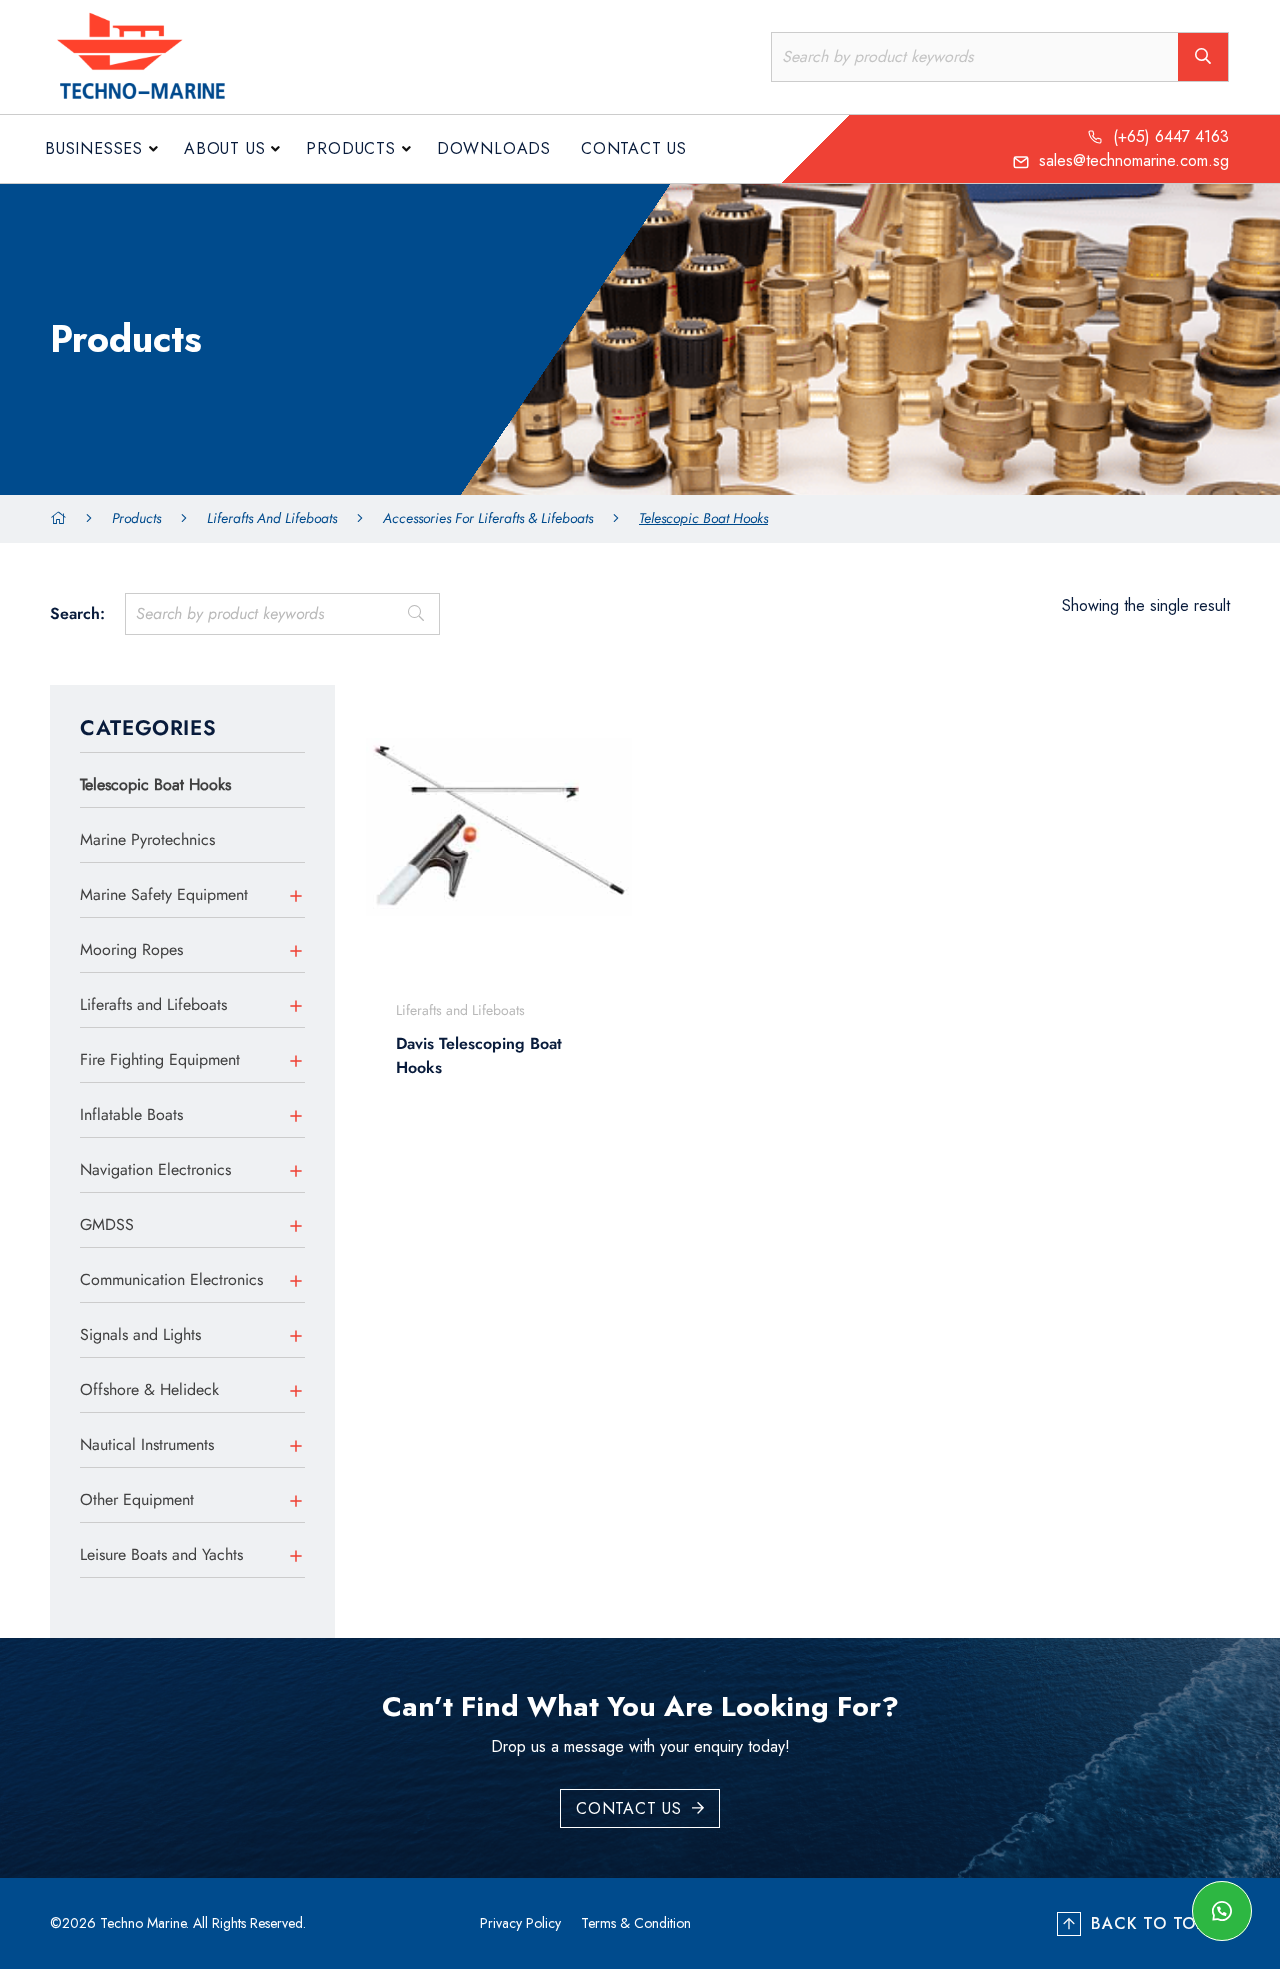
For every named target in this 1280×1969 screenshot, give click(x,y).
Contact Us (634, 148)
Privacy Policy (520, 1923)
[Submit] (415, 614)
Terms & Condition (636, 1923)
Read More (487, 1162)
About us (224, 148)
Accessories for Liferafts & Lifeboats (488, 518)
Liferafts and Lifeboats (272, 518)
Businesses (94, 148)
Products (350, 148)
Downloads (494, 148)
